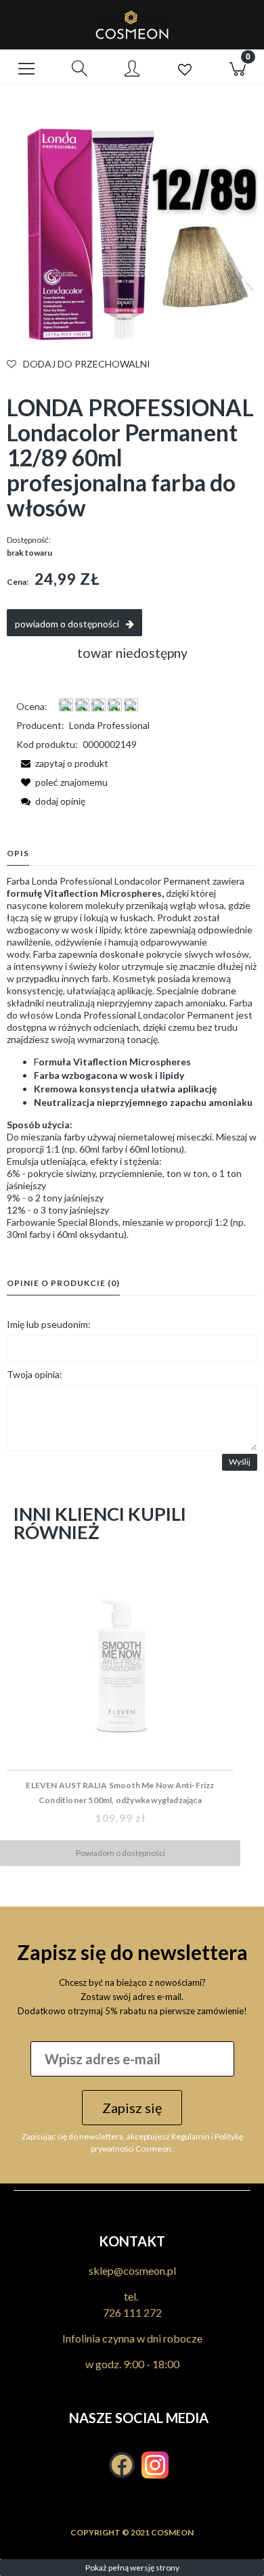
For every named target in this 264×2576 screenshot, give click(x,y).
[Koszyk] (238, 67)
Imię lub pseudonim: (49, 1324)
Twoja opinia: (35, 1374)
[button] (26, 67)
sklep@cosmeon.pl (132, 2270)
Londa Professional (109, 725)
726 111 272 (132, 2312)
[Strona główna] (132, 25)
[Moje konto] (132, 69)
